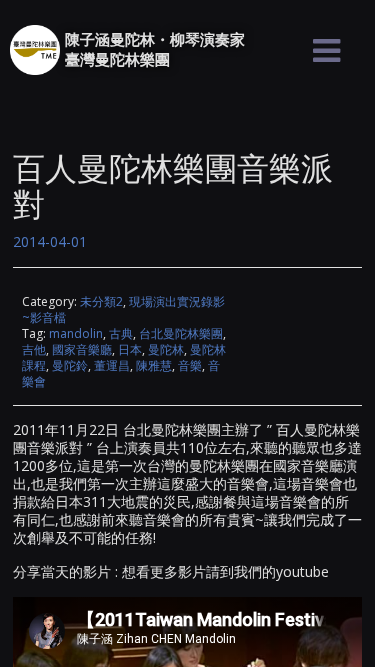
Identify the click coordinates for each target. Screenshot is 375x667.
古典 (121, 333)
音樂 (190, 365)
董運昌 (112, 365)
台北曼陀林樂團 (181, 333)
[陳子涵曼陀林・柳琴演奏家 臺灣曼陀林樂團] (35, 50)
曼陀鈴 (70, 365)
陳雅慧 (154, 365)
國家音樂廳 (82, 349)
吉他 (34, 349)
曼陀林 (166, 349)
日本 (130, 349)
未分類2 (101, 301)
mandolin (76, 333)
